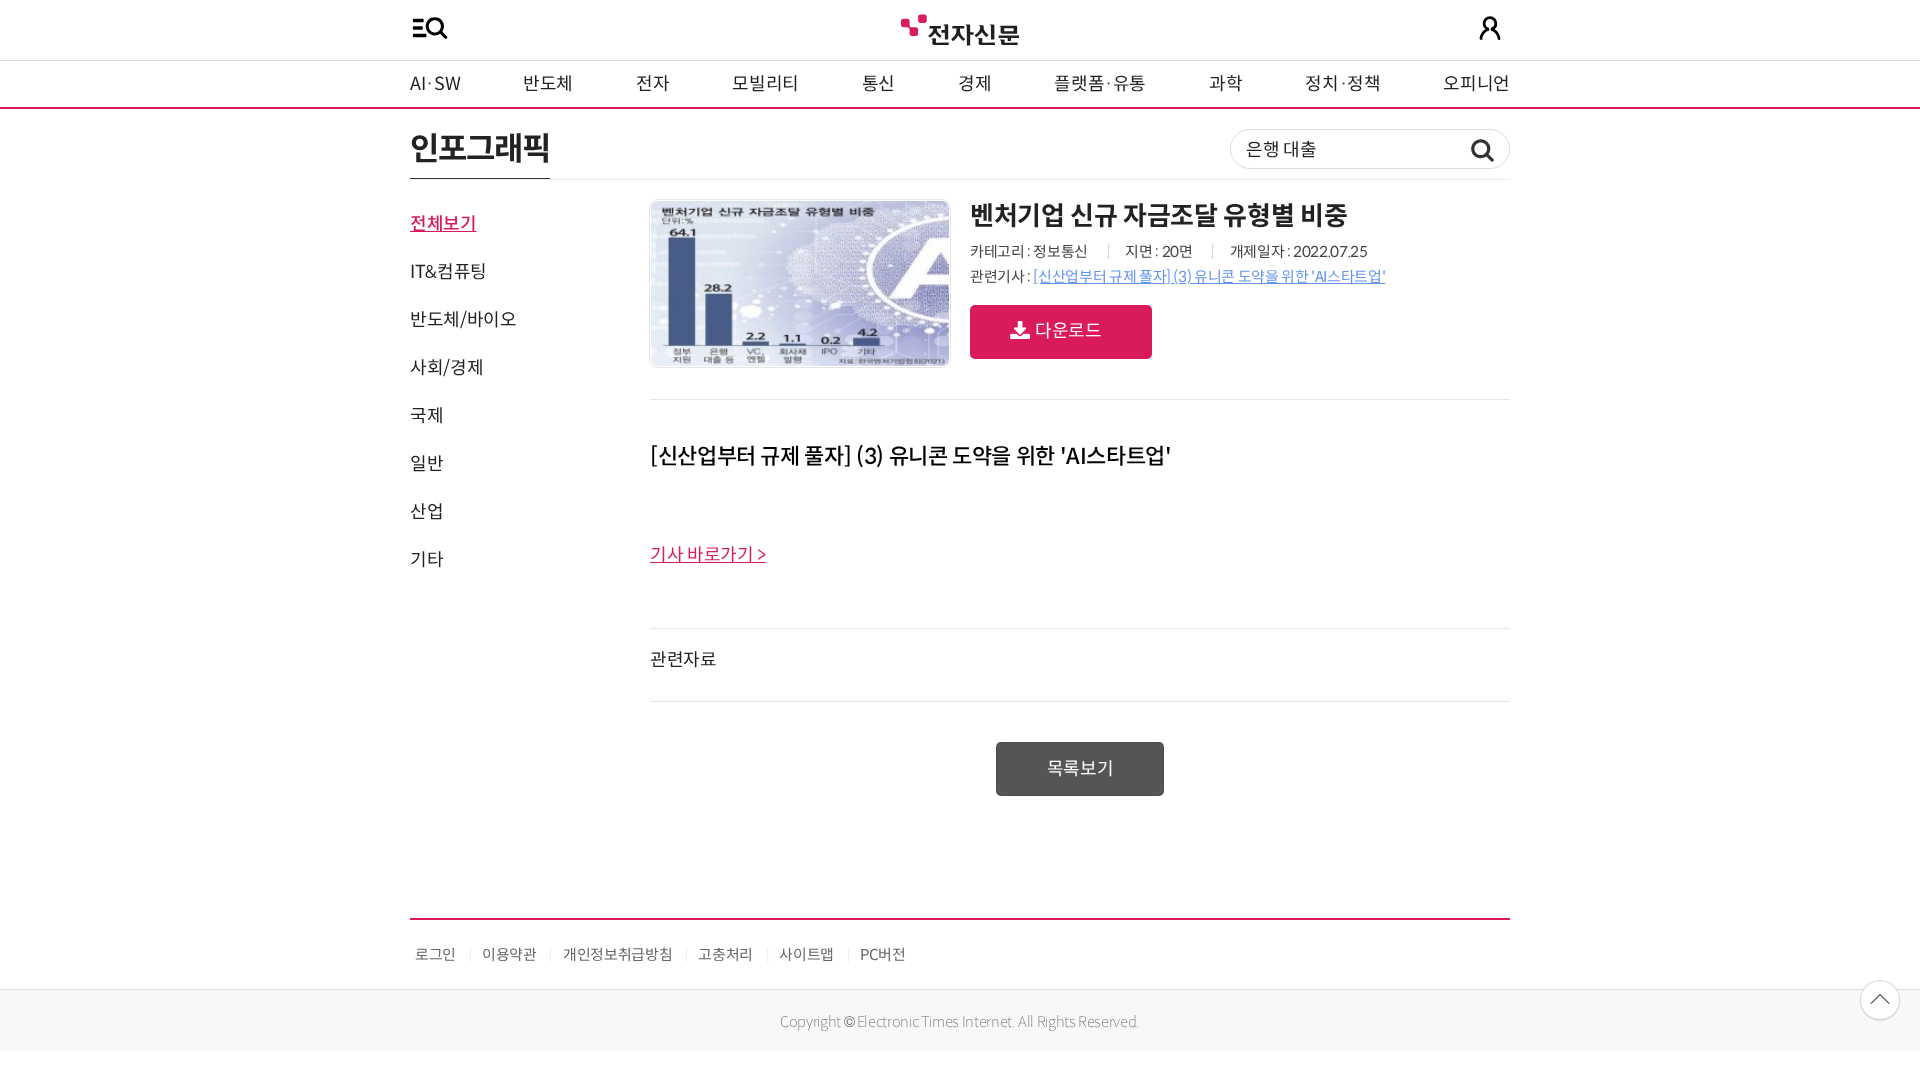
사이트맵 (806, 954)
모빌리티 (765, 84)
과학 (1225, 84)
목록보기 (1080, 769)
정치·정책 (1342, 84)
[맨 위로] (1880, 1000)
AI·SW (435, 84)
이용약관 (509, 954)
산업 (426, 512)
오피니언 (1476, 84)
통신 (878, 84)
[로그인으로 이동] (1490, 28)
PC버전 (883, 954)
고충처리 (725, 954)
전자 (652, 84)
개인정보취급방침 (617, 954)
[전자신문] (960, 27)
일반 (426, 464)
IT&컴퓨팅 (448, 272)
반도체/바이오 (463, 320)
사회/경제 (446, 368)
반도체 (548, 84)
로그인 (435, 954)
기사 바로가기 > (708, 555)
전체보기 (443, 224)
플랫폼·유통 (1100, 84)
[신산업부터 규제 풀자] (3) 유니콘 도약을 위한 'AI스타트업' (1209, 276)
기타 (426, 560)
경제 (974, 84)
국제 (426, 416)
